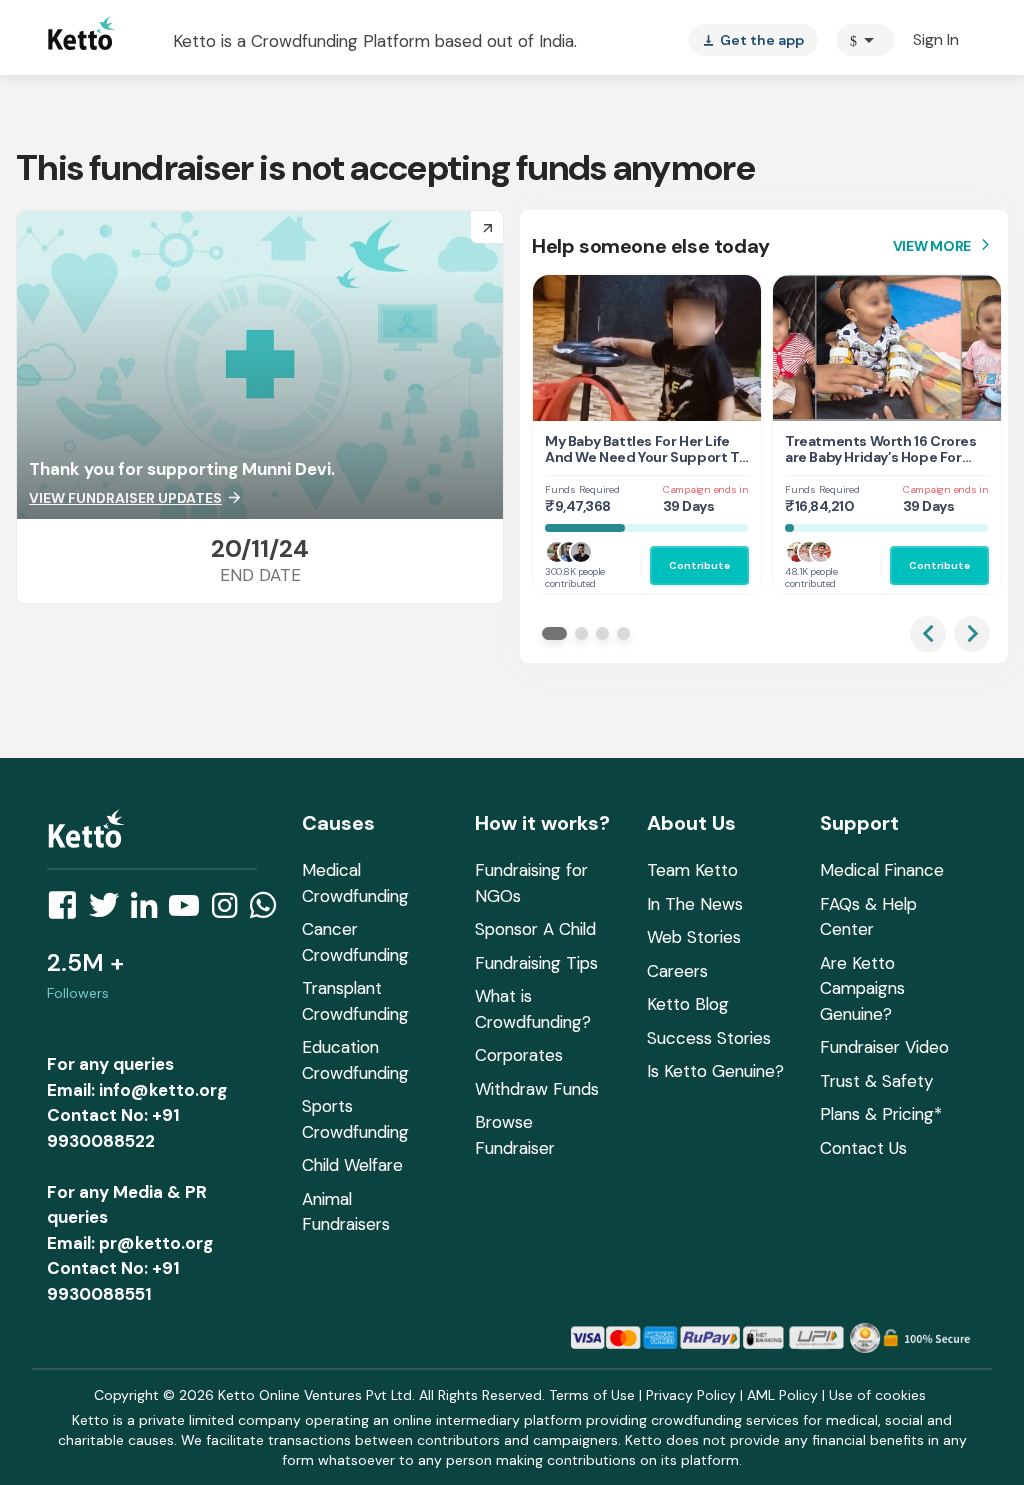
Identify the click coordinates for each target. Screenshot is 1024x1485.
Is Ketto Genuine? (715, 1071)
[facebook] (68, 911)
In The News (695, 904)
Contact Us (863, 1148)
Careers (677, 971)
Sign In (936, 39)
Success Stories (709, 1038)
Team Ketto (692, 870)
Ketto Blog (688, 1004)
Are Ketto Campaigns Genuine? (862, 988)
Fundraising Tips (536, 963)
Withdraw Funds (537, 1089)
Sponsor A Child (535, 929)
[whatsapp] (269, 911)
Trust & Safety (876, 1081)
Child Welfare (352, 1165)
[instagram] (230, 911)
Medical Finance (882, 870)
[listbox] (753, 40)
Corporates (519, 1055)
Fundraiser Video (884, 1047)
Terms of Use (592, 1395)
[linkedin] (150, 911)
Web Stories (694, 937)
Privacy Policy (691, 1395)
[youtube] (190, 911)
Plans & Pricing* (881, 1114)
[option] (865, 40)
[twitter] (110, 911)
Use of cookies (877, 1395)
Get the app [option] (753, 40)
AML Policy (782, 1395)
